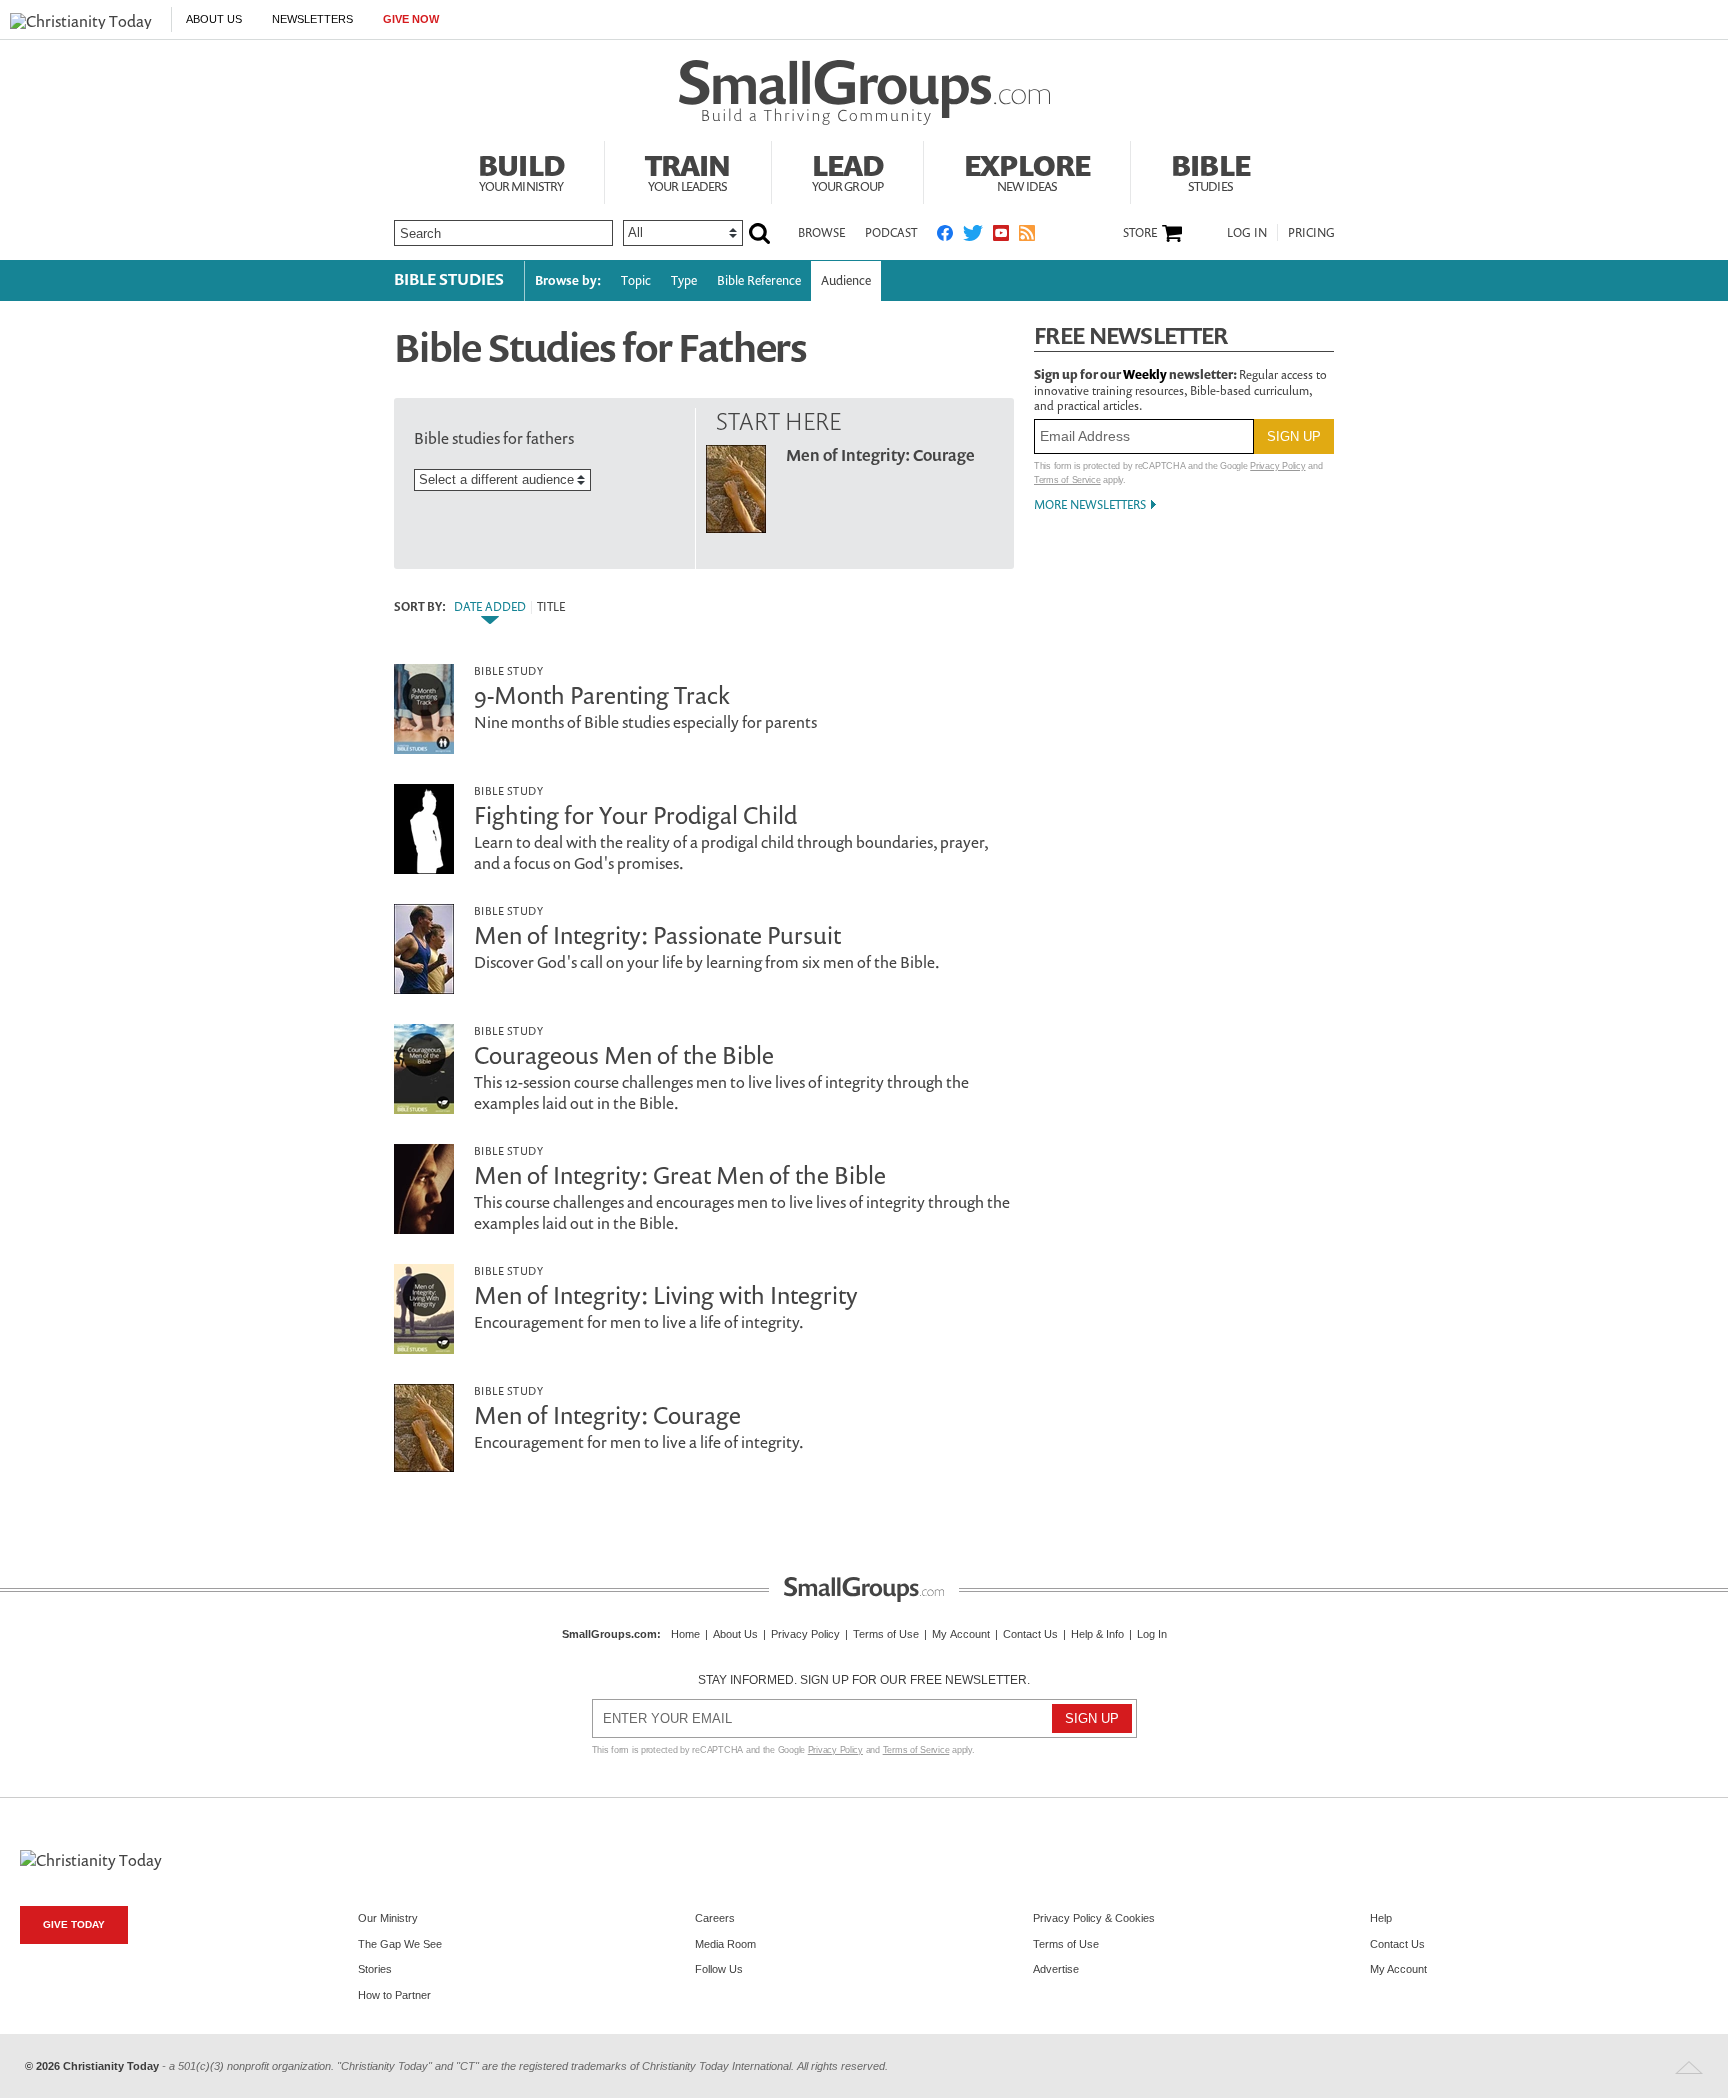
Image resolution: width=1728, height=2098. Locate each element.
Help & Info (1097, 1634)
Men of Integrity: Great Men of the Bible (680, 1175)
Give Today (74, 1924)
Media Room (725, 1944)
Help (1381, 1918)
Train (688, 170)
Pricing (1311, 232)
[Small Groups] (864, 93)
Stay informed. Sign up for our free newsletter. (864, 1680)
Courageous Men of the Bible (624, 1055)
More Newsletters (1090, 504)
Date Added (490, 607)
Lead (848, 170)
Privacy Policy (1277, 466)
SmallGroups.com (609, 1634)
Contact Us (1030, 1634)
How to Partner (394, 1995)
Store (1140, 233)
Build (521, 170)
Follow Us (719, 1969)
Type (684, 280)
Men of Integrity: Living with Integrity (666, 1295)
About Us (214, 19)
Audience (846, 280)
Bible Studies (449, 279)
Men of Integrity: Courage (880, 455)
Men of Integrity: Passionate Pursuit (657, 935)
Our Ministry (388, 1918)
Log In (1247, 232)
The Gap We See (400, 1944)
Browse (821, 232)
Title (551, 607)
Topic (636, 280)
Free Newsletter (1131, 335)
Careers (715, 1918)
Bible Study (508, 670)
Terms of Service (1067, 480)
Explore (1027, 170)
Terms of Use (886, 1634)
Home (685, 1634)
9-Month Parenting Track (602, 695)
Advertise (1056, 1969)
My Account (961, 1634)
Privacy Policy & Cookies (1094, 1918)
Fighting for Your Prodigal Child (635, 815)
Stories (375, 1969)
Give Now (411, 19)
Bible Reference (759, 280)
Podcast (891, 232)
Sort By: (420, 607)
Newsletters (312, 19)
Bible (1210, 170)
